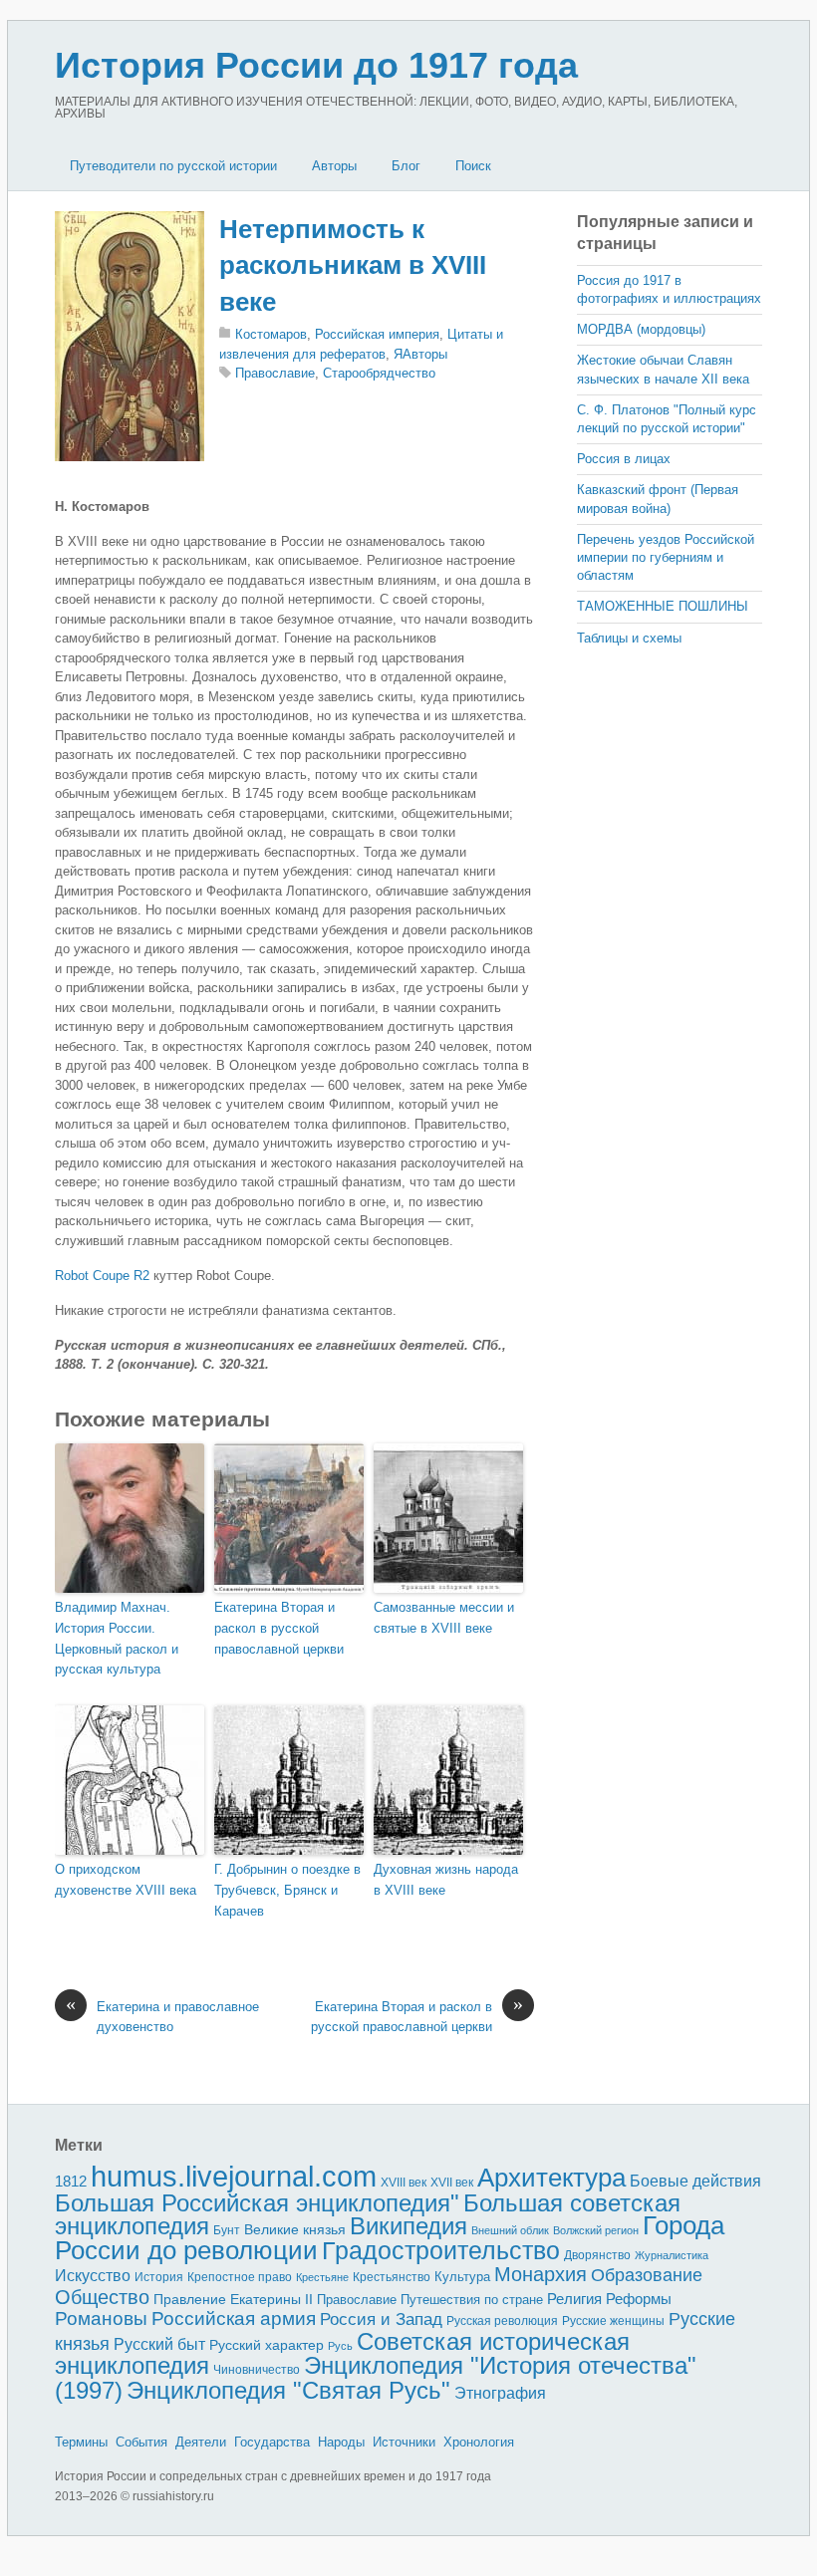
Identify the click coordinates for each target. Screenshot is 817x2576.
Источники (404, 2442)
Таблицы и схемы (629, 638)
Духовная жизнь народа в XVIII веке (446, 1880)
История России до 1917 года (316, 65)
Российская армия (234, 2318)
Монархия (541, 2274)
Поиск (473, 166)
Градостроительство (441, 2250)
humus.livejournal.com (234, 2176)
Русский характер (267, 2345)
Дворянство (597, 2255)
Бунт (227, 2230)
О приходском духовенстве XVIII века (126, 1880)
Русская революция (502, 2321)
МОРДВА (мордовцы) (641, 329)
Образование (647, 2275)
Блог (406, 166)
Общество (102, 2297)
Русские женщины (613, 2321)
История (159, 2277)
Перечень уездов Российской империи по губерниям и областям (666, 557)
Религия (574, 2299)
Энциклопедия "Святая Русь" (288, 2390)
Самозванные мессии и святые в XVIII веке (444, 1618)
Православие (275, 373)
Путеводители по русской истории (173, 166)
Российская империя (377, 334)
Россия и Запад (381, 2319)
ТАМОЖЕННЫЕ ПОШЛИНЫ (663, 606)
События (141, 2442)
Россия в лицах (624, 459)
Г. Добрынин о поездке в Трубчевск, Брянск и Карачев (287, 1890)
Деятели (201, 2442)
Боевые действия (695, 2181)
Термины (81, 2442)
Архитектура (551, 2178)
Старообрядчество (379, 373)
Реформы (639, 2299)
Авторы (334, 166)
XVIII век (404, 2183)
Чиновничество (257, 2370)
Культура (462, 2277)
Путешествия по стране (472, 2300)
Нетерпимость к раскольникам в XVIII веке (353, 265)
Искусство (93, 2276)
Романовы (101, 2318)
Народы (341, 2442)
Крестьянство (392, 2277)
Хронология (479, 2442)
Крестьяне (322, 2277)
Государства (272, 2442)
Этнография (500, 2393)
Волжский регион (596, 2230)
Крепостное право (240, 2277)
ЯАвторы (420, 354)
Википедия (408, 2226)
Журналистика (672, 2255)
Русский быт (159, 2344)
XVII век (452, 2183)
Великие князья (295, 2230)
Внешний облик (510, 2230)
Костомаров (271, 334)
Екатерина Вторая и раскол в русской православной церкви (279, 1628)
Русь (340, 2346)
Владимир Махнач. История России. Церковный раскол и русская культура (117, 1638)
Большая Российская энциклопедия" (257, 2203)
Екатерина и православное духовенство (162, 2016)
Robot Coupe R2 (102, 1276)
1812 (71, 2181)
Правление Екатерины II (233, 2299)
